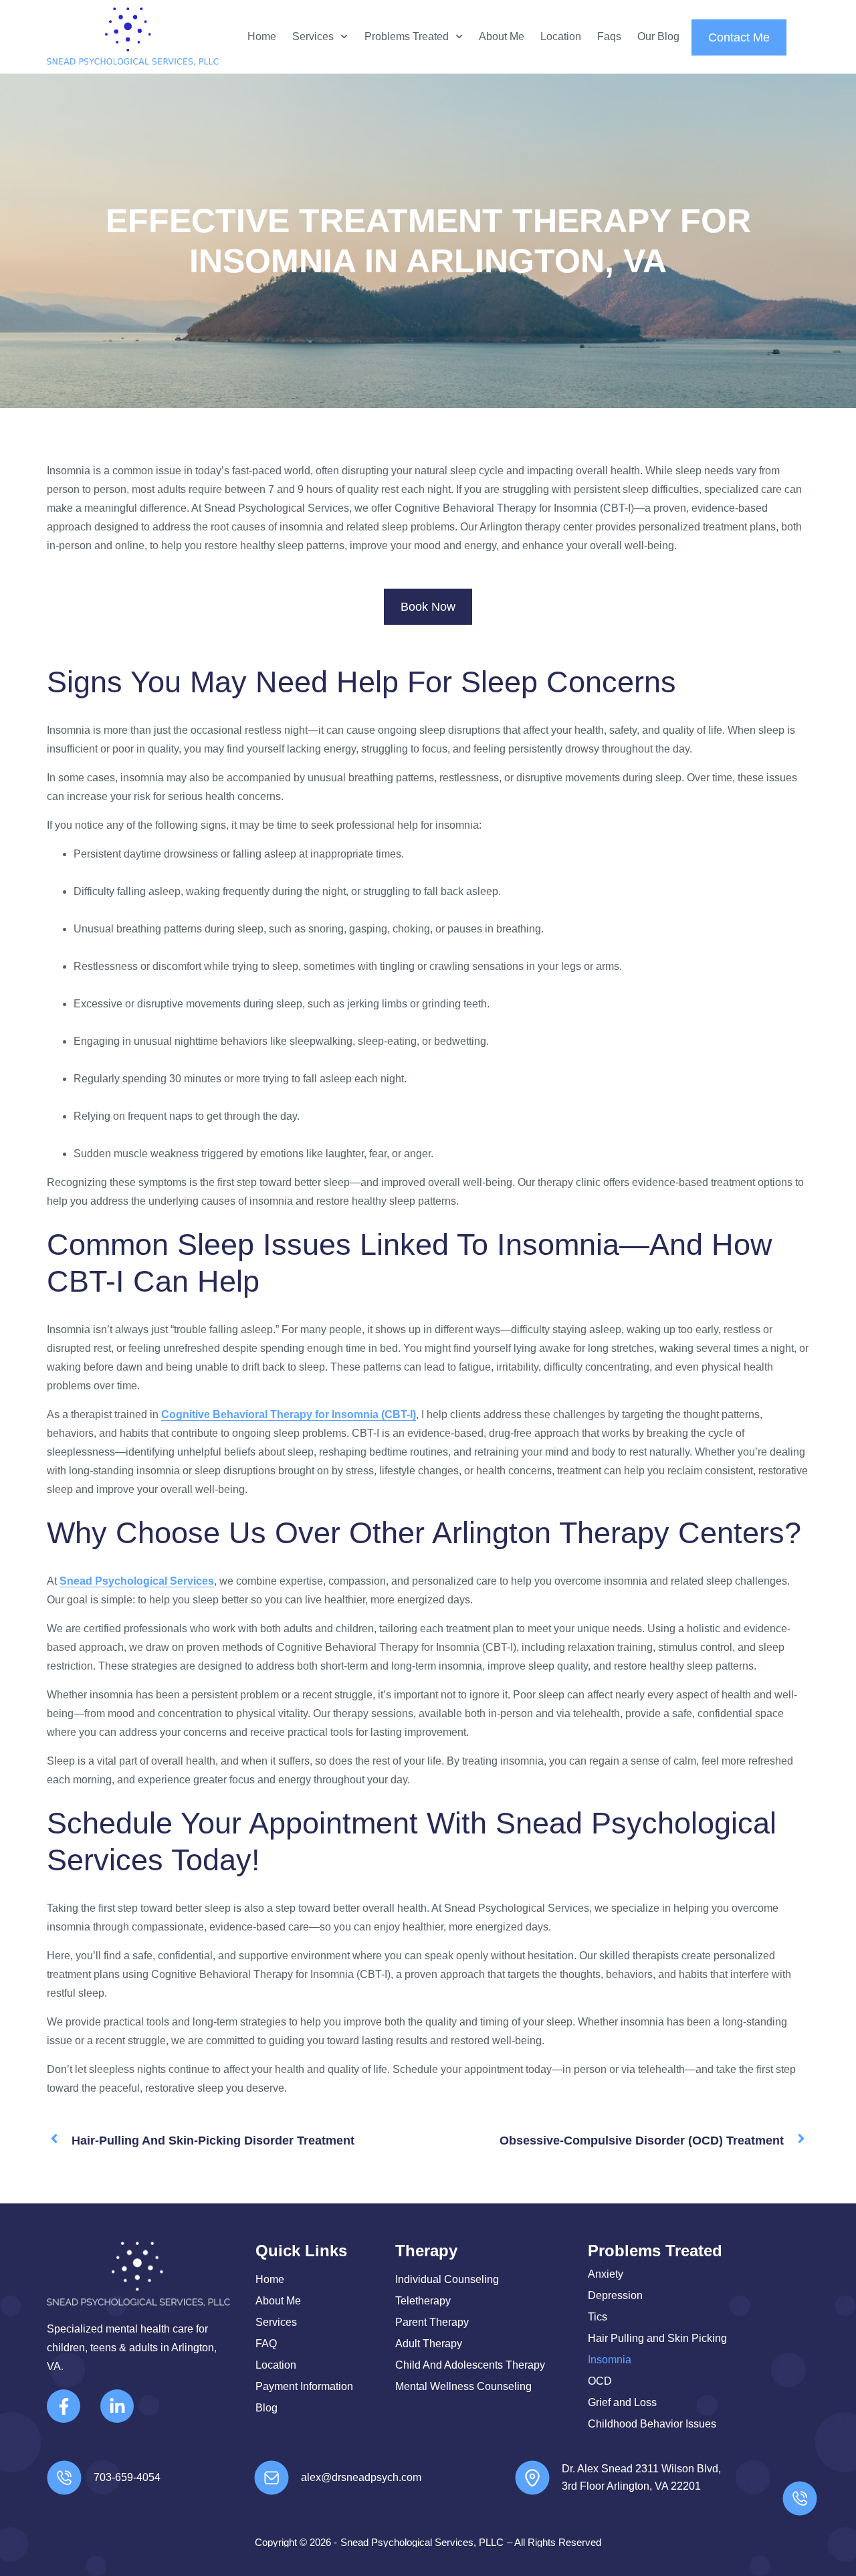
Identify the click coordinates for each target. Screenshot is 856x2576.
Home (262, 36)
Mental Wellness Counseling (463, 2386)
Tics (598, 2317)
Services (313, 36)
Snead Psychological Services (137, 1581)
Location (561, 36)
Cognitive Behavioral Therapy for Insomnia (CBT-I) (289, 1414)
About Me (502, 36)
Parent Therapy (432, 2322)
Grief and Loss (622, 2402)
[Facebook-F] (64, 2406)
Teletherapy (423, 2301)
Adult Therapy (429, 2344)
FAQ (266, 2344)
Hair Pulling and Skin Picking (657, 2338)
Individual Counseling (447, 2279)
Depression (615, 2295)
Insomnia (610, 2360)
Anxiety (606, 2274)
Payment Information (304, 2386)
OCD (600, 2381)
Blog (266, 2408)
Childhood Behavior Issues (652, 2424)
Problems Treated (407, 36)
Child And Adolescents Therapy (470, 2365)
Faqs (609, 36)
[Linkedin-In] (117, 2406)
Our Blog (658, 36)
